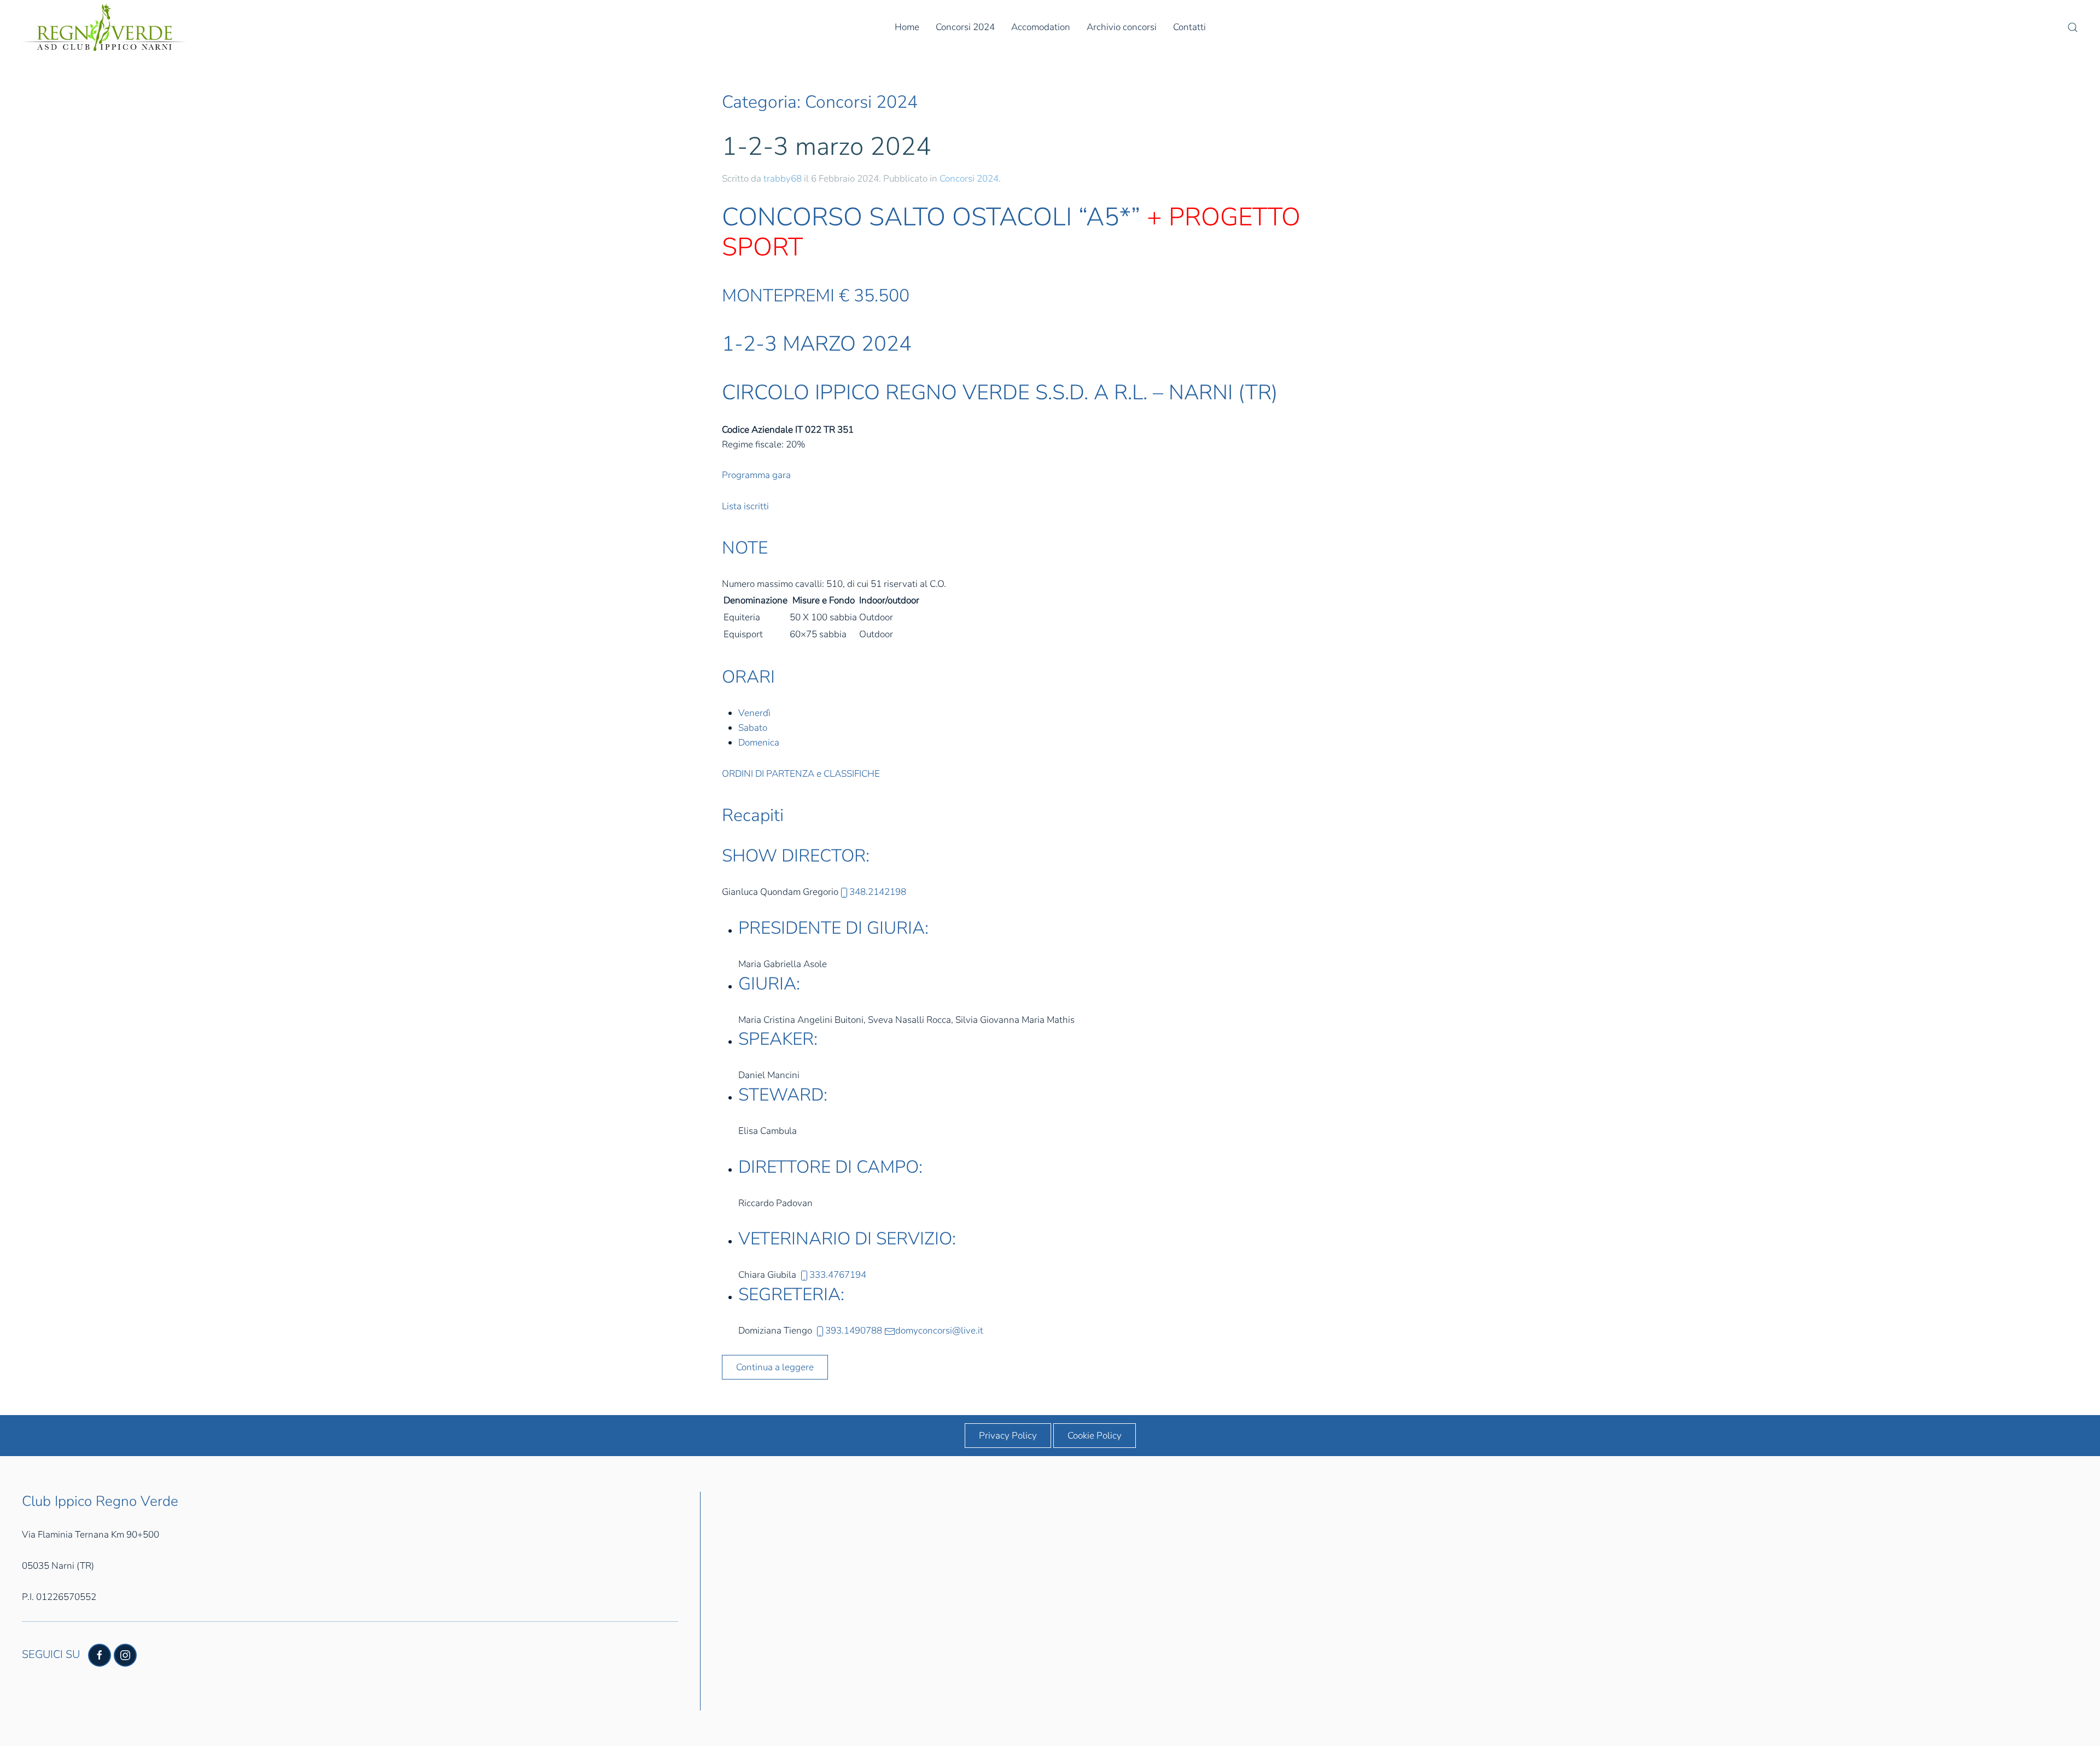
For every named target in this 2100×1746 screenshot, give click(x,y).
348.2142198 (878, 892)
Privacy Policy (1008, 1436)
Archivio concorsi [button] (1122, 27)
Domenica (759, 743)
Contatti (1189, 27)
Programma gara (756, 475)
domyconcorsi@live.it (939, 1331)
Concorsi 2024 (965, 27)
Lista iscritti (745, 506)
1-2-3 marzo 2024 (827, 146)
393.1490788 (854, 1331)
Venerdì (754, 713)
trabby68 (783, 179)
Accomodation (1041, 27)
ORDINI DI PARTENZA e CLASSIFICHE (801, 774)
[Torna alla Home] (104, 27)
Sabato (753, 728)
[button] (2073, 27)
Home (907, 27)
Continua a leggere (775, 1367)
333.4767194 (838, 1275)
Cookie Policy (1095, 1436)
